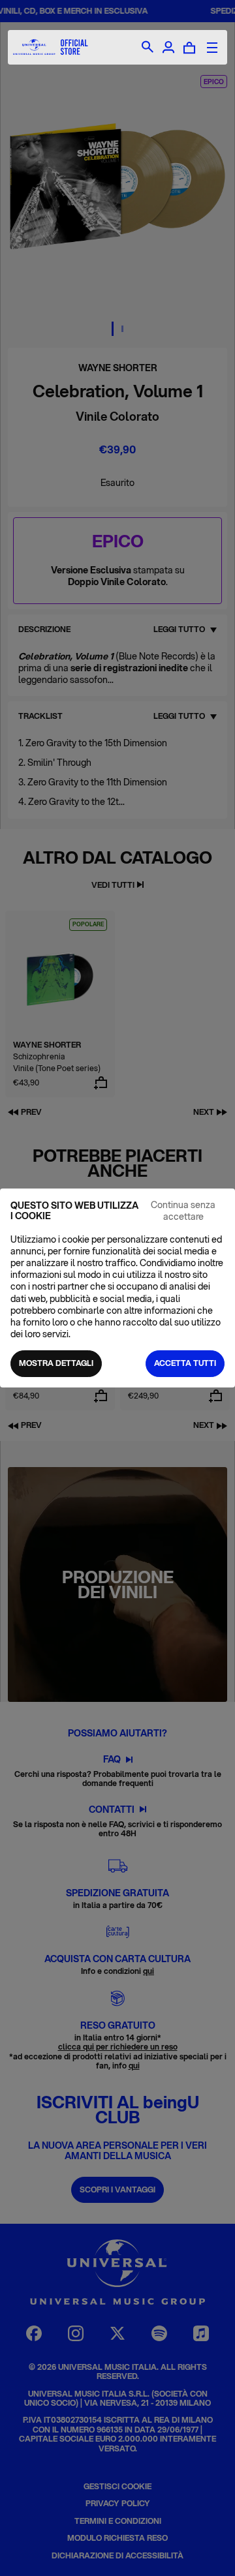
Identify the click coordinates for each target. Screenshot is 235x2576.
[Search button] (148, 48)
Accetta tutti (185, 1363)
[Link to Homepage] (51, 47)
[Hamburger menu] (212, 48)
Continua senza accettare (183, 1211)
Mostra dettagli (56, 1363)
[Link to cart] (189, 48)
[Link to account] (168, 48)
